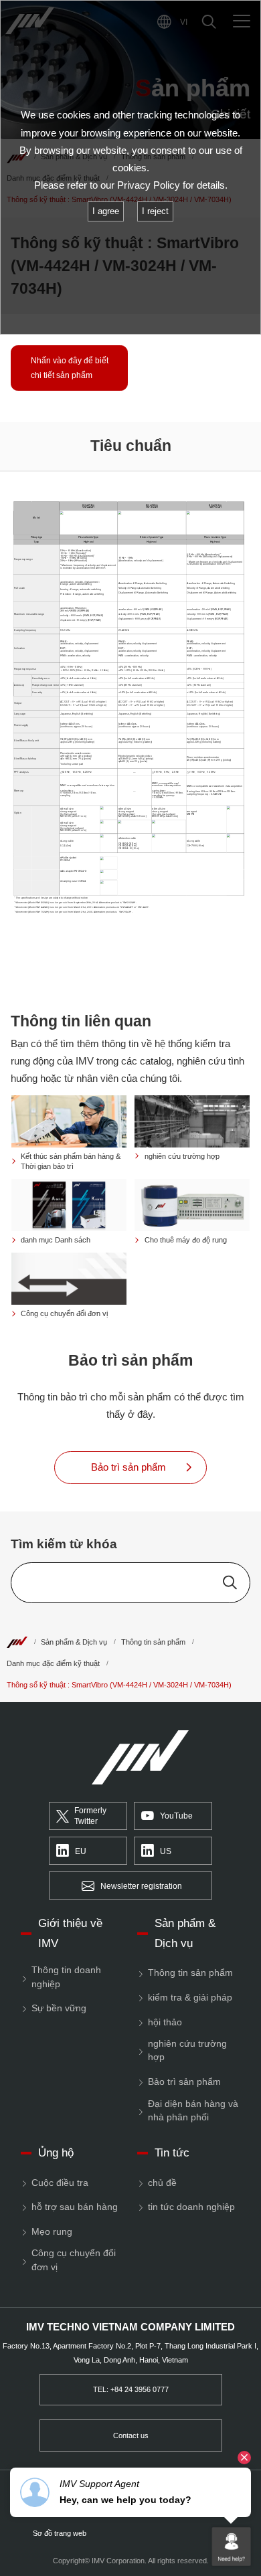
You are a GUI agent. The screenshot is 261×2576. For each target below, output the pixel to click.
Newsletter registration (141, 1886)
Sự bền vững (59, 2008)
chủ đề (162, 2183)
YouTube (176, 1816)
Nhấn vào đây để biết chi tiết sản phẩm (70, 368)
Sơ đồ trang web (60, 2534)
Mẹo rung (52, 2232)
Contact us (131, 2435)
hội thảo (165, 2022)
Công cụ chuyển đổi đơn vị (74, 2260)
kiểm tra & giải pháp (190, 1998)
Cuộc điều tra (60, 2183)
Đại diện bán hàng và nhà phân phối (193, 2111)
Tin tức (172, 2153)
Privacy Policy (149, 185)
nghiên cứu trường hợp (187, 2050)
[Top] (17, 1642)
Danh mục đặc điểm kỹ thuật (53, 1663)
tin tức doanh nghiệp (191, 2207)
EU (81, 1851)
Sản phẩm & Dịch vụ (74, 1642)
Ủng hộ (56, 2153)
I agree (106, 211)
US (166, 1851)
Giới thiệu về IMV (70, 1933)
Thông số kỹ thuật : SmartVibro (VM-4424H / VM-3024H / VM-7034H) (119, 1685)
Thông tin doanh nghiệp (66, 1977)
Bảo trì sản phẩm (184, 2082)
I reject (155, 211)
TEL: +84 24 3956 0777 (131, 2389)
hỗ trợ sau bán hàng (75, 2207)
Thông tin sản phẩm (153, 1642)
